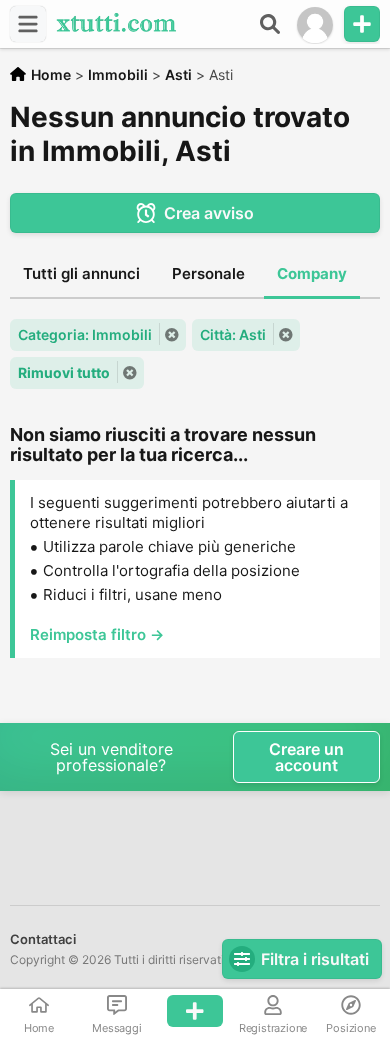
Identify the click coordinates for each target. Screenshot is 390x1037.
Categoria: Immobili (85, 334)
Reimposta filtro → (97, 634)
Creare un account (306, 757)
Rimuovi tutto (64, 372)
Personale (208, 273)
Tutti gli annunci (81, 273)
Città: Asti (233, 334)
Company (312, 273)
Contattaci (43, 939)
